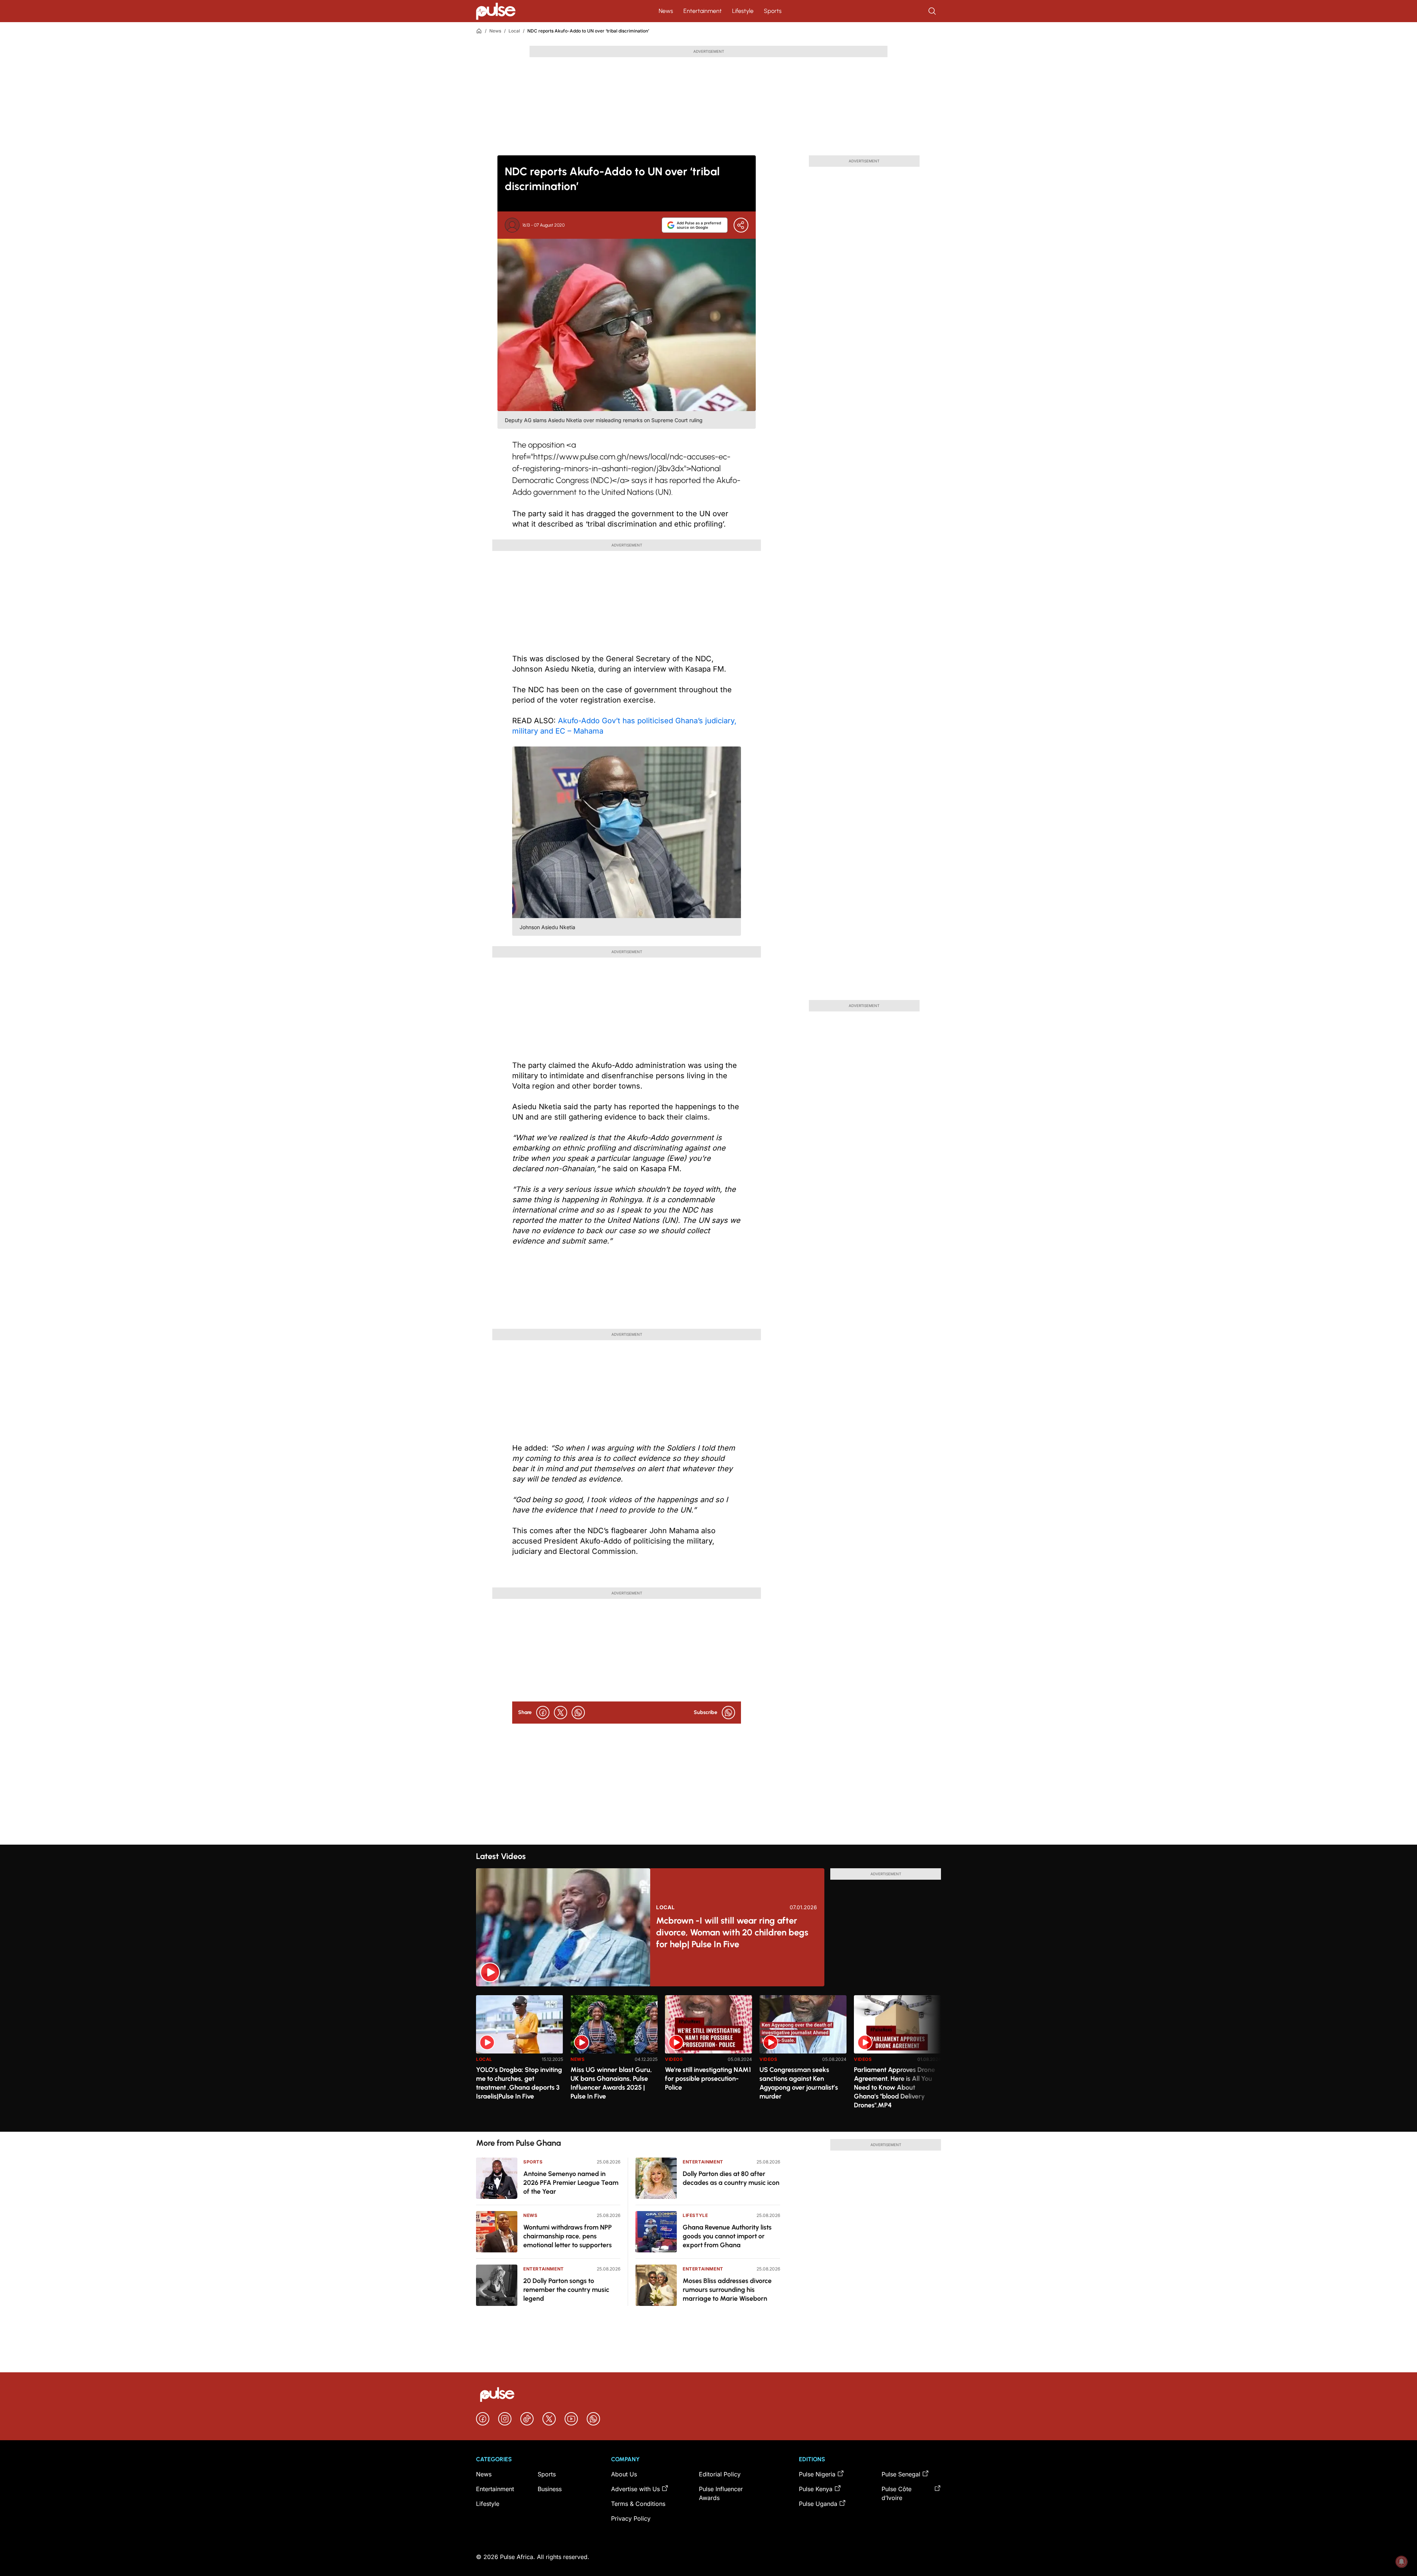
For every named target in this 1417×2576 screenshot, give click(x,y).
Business (550, 2489)
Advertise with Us (635, 2489)
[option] (520, 2060)
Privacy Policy (631, 2518)
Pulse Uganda (818, 2504)
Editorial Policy (720, 2474)
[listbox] (708, 2059)
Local (514, 31)
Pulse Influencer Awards (721, 2493)
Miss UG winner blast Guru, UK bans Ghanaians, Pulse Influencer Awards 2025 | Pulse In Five (611, 2083)
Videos (674, 2059)
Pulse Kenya (816, 2489)
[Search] (933, 11)
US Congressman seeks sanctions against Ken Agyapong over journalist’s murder (799, 2083)
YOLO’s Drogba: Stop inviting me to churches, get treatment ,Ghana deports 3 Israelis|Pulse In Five (519, 2083)
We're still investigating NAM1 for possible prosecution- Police (708, 2079)
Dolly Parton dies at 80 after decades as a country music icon (731, 2178)
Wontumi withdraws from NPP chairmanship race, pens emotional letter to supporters (568, 2236)
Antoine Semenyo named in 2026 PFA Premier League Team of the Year (571, 2183)
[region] (708, 2059)
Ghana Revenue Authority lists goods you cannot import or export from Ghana (727, 2236)
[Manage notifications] (1402, 2562)
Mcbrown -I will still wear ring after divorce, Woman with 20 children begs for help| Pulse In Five (732, 1932)
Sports (773, 11)
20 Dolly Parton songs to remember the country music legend (566, 2290)
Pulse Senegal (901, 2474)
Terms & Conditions (638, 2504)
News (666, 11)
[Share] (741, 225)
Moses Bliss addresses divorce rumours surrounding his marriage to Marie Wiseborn (727, 2290)
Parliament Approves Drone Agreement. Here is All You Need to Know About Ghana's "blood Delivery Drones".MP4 (894, 2087)
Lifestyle (743, 11)
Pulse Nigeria (817, 2474)
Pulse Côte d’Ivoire (897, 2493)
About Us (624, 2474)
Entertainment (703, 11)
